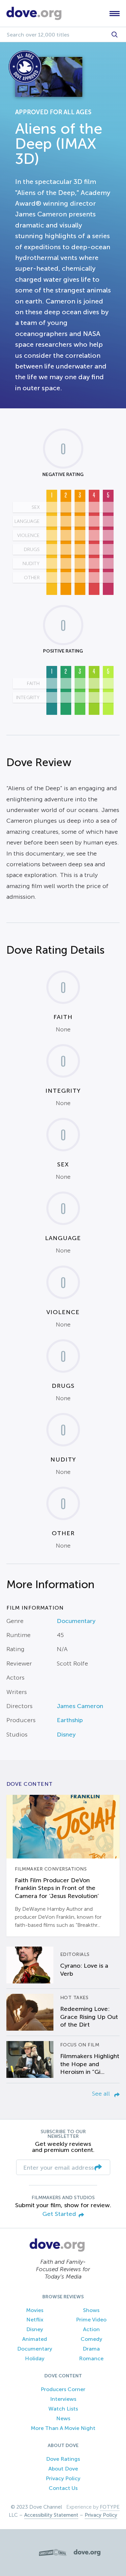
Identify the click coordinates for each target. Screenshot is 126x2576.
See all (102, 2094)
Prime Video (91, 2320)
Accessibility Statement (51, 2515)
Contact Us (63, 2488)
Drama (91, 2349)
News (63, 2418)
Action (91, 2329)
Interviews (63, 2399)
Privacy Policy (63, 2478)
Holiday (35, 2358)
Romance (91, 2358)
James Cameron (80, 1706)
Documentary (76, 1621)
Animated (35, 2339)
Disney (66, 1735)
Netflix (35, 2320)
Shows (91, 2310)
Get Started (59, 2214)
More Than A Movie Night (63, 2428)
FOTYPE (110, 2507)
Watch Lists (63, 2409)
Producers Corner (63, 2389)
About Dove (63, 2469)
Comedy (91, 2339)
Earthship (70, 1720)
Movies (35, 2310)
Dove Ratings (63, 2459)
